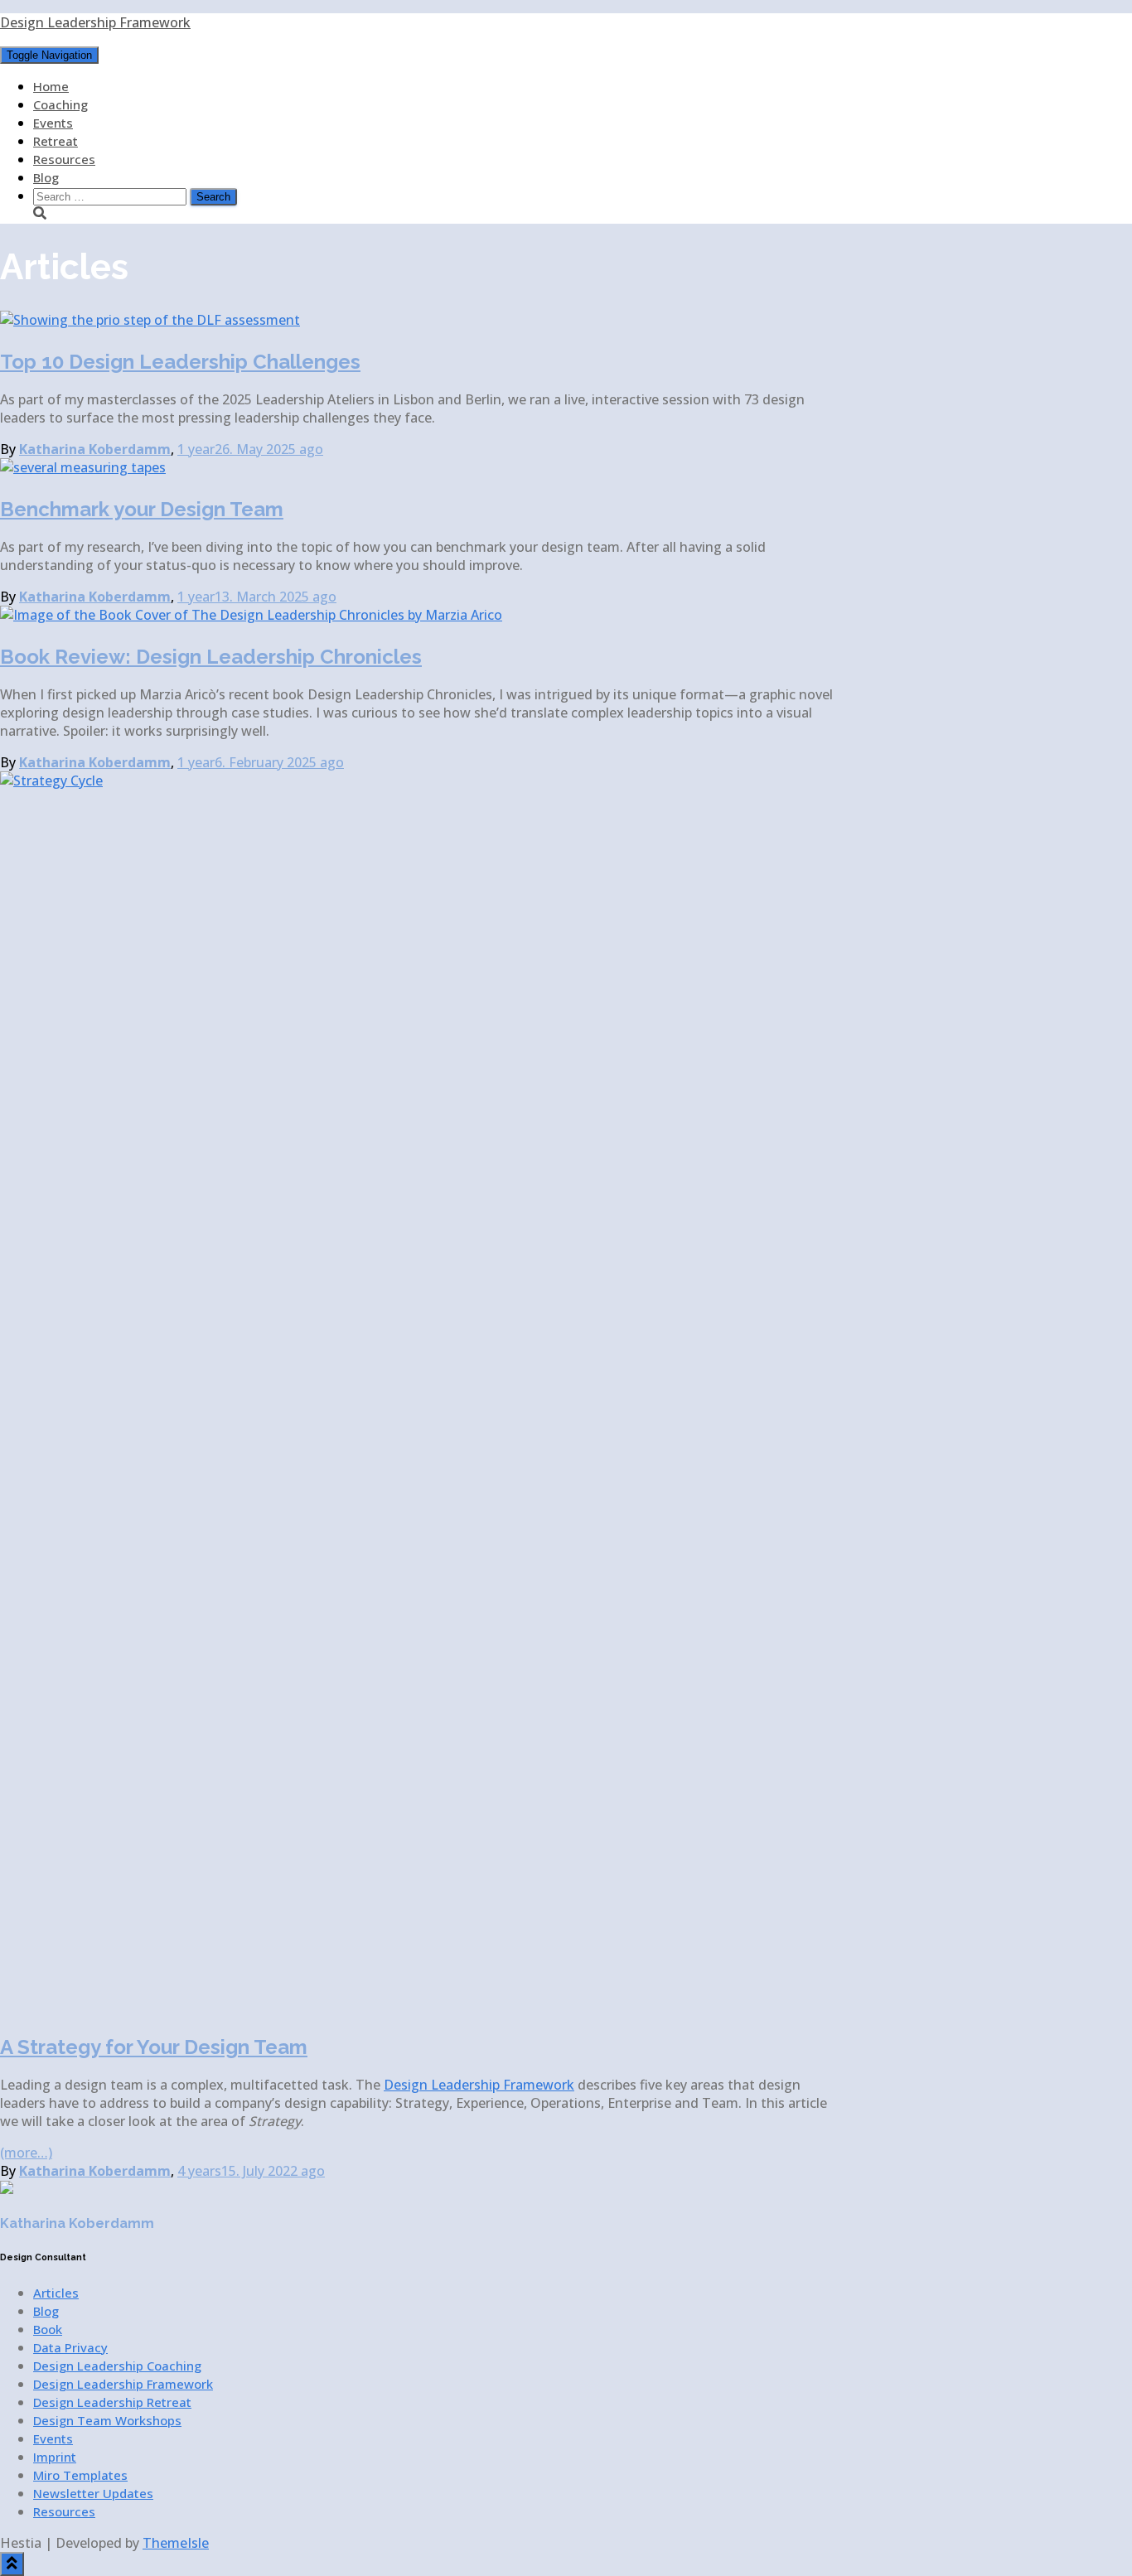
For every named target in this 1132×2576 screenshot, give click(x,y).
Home (51, 86)
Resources (64, 159)
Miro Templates (80, 2475)
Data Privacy (70, 2347)
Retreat (56, 141)
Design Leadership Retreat (112, 2402)
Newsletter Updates (93, 2493)
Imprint (55, 2457)
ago (250, 449)
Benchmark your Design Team (142, 509)
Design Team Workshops (107, 2420)
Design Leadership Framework (479, 2085)
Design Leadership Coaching (117, 2366)
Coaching (60, 104)
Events (53, 123)
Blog (46, 177)
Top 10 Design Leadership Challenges (180, 362)
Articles (56, 2293)
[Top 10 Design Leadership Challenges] (150, 320)
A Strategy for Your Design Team (154, 2047)
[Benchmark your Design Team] (83, 467)
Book (48, 2329)
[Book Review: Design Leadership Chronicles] (251, 615)
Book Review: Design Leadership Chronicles (211, 657)
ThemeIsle (176, 2543)
